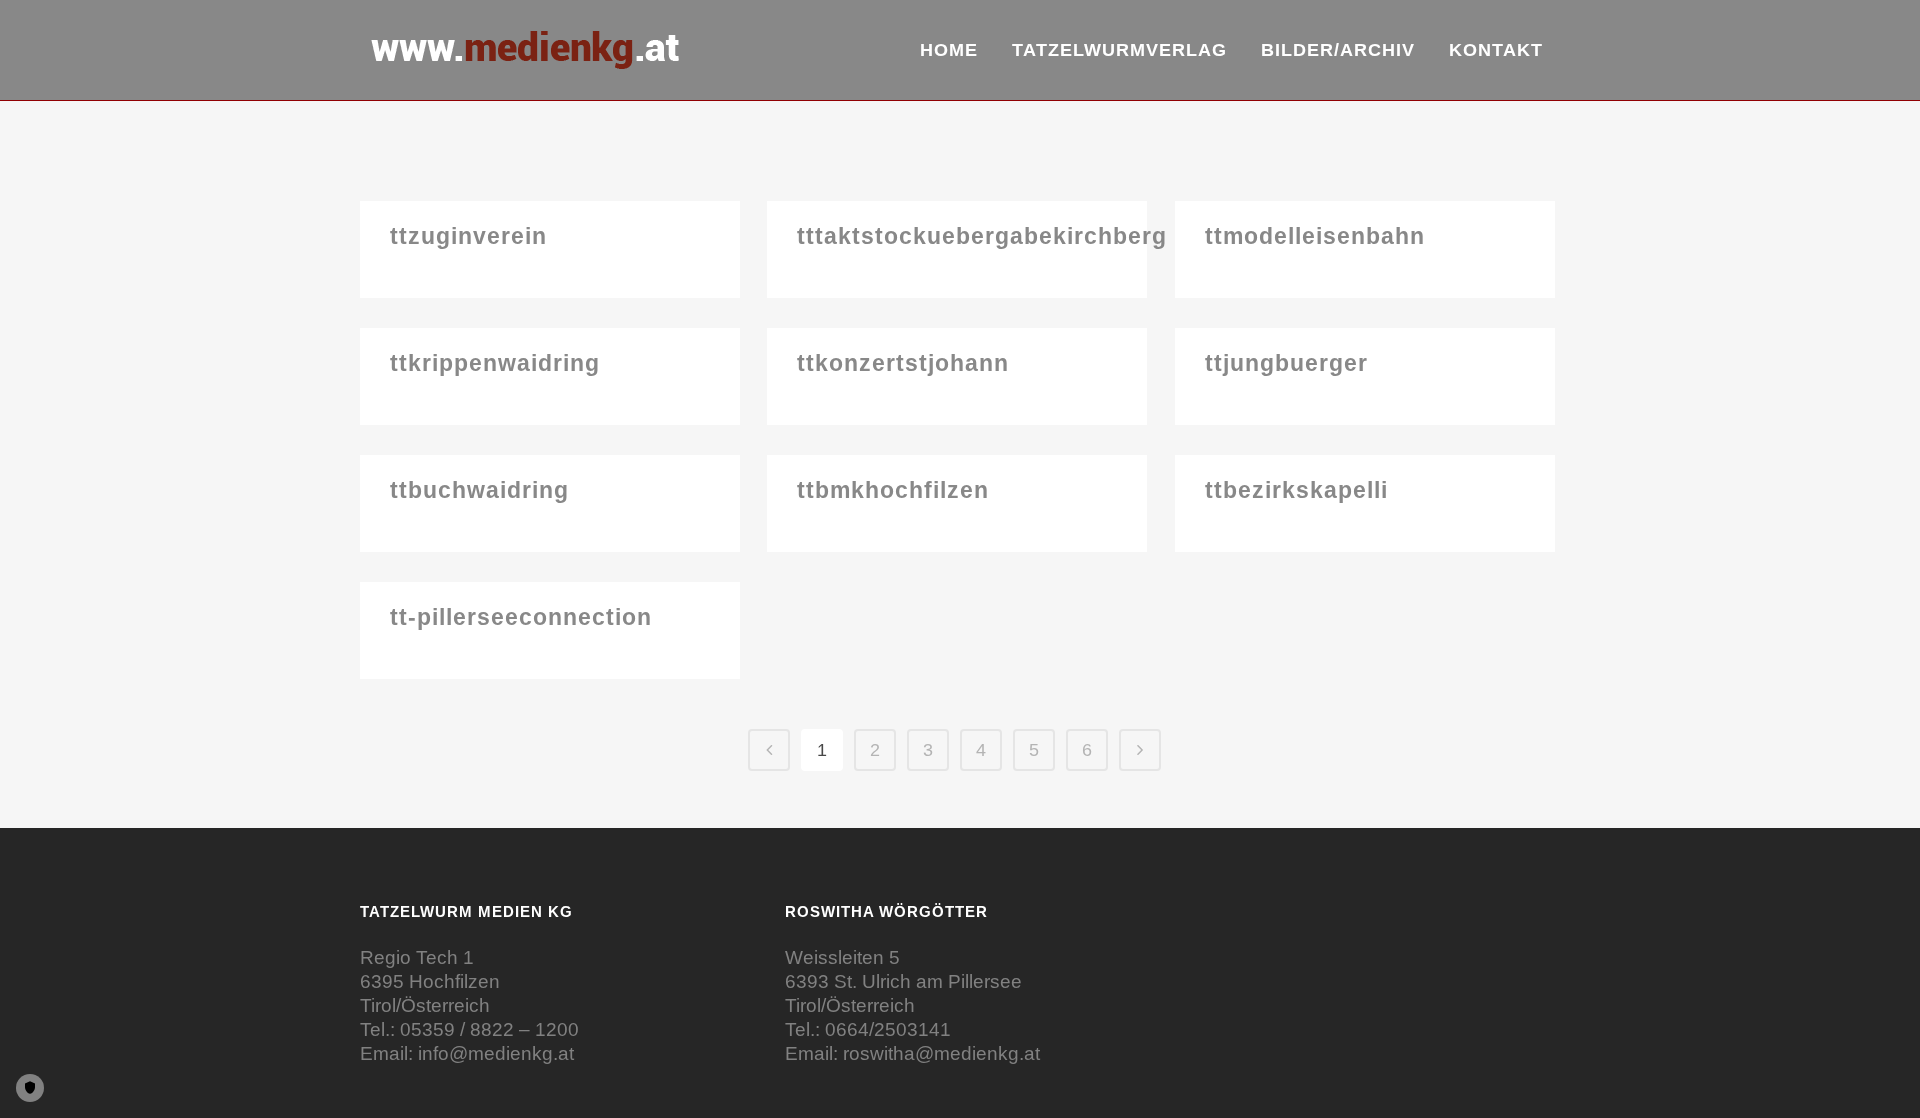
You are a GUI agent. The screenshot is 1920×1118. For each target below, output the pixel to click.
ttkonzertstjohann (903, 363)
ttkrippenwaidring (495, 363)
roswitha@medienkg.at (941, 1053)
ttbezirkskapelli (1296, 490)
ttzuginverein (468, 236)
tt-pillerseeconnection (521, 617)
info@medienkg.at (496, 1053)
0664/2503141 (888, 1029)
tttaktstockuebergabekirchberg (982, 236)
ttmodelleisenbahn (1315, 236)
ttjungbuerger (1286, 363)
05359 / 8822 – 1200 (489, 1029)
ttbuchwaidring (479, 490)
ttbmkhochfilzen (893, 490)
